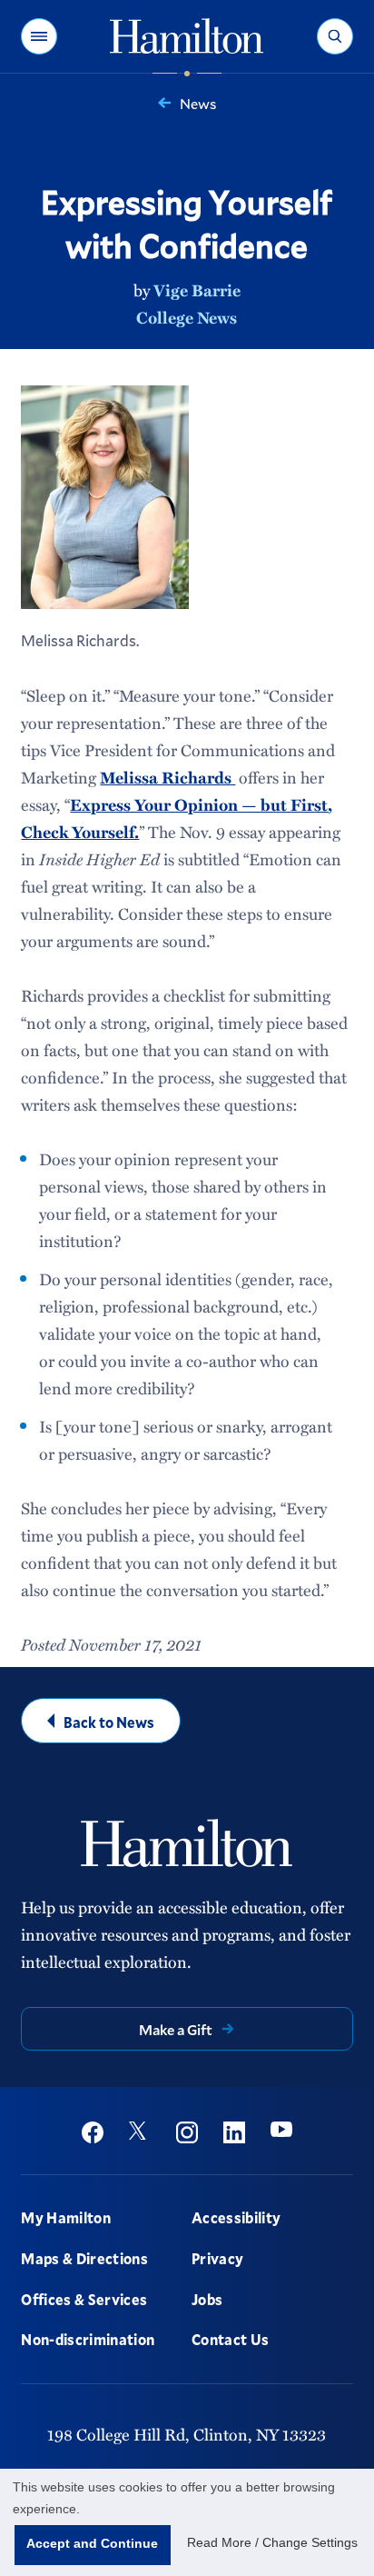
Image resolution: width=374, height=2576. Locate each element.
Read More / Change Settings (272, 2542)
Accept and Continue (92, 2543)
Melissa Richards (167, 777)
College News (187, 317)
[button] (39, 36)
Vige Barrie (197, 290)
